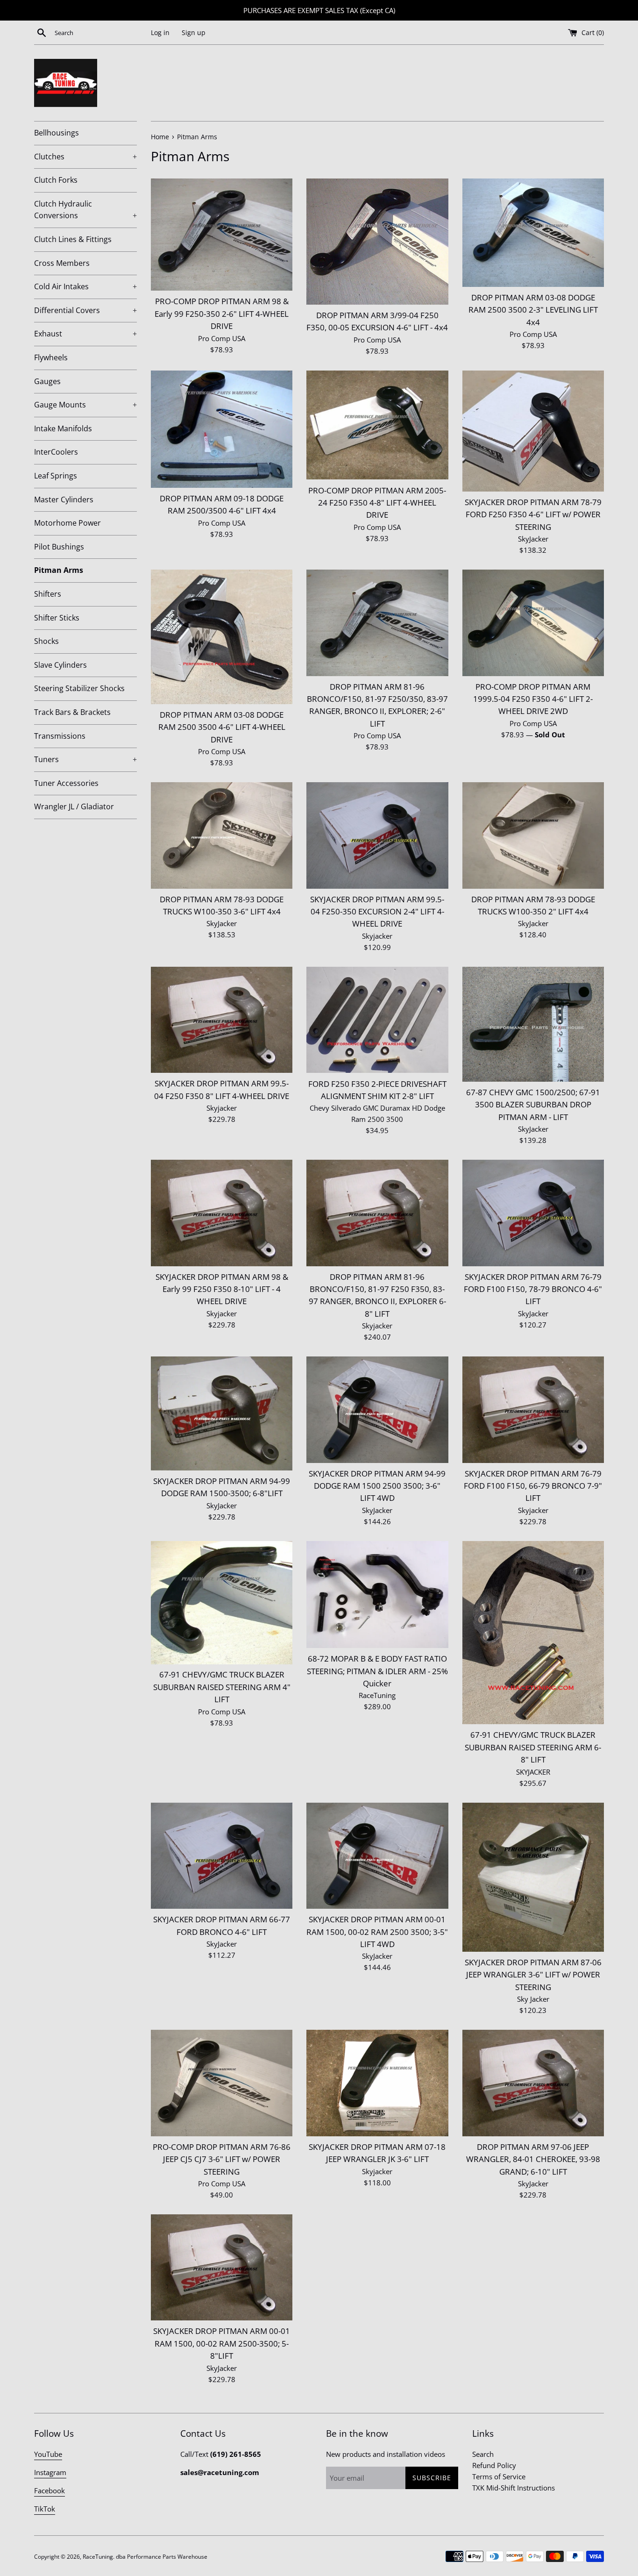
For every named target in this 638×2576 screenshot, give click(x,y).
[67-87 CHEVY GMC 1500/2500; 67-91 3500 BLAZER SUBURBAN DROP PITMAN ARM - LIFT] (533, 1024)
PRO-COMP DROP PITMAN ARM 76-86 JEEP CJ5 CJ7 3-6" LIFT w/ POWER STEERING (222, 2159)
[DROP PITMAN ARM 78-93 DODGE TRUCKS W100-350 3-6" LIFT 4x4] (222, 835)
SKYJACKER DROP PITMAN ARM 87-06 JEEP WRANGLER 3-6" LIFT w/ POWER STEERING (533, 1975)
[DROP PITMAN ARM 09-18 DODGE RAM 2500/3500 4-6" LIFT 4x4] (222, 429)
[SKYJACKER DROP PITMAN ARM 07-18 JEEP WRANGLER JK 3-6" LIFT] (377, 2083)
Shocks (46, 641)
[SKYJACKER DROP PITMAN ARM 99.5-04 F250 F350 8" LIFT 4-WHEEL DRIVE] (222, 1020)
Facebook (50, 2490)
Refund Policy (494, 2465)
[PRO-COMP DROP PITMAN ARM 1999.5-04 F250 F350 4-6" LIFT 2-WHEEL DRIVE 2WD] (533, 623)
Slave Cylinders (60, 665)
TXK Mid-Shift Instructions (514, 2488)
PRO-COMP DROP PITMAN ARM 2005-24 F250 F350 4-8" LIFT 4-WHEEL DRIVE (377, 503)
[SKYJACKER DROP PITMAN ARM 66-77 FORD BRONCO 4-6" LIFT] (222, 1856)
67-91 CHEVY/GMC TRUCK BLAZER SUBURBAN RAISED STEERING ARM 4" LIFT (222, 1687)
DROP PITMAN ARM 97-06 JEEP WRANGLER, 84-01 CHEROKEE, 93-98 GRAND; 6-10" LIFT (533, 2159)
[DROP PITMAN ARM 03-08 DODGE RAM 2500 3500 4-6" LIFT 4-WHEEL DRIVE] (222, 637)
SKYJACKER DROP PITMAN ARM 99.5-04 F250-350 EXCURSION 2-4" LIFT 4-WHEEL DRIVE (377, 912)
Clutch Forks (56, 180)
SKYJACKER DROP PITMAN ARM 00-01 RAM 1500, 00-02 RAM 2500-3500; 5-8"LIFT (222, 2343)
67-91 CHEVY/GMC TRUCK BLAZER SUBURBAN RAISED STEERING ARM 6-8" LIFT (533, 1747)
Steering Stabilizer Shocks (79, 688)
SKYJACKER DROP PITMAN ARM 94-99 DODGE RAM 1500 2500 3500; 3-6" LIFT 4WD (377, 1486)
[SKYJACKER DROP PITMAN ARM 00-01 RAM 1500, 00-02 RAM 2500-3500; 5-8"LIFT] (222, 2267)
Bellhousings (57, 133)
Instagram (50, 2472)
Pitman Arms (59, 570)
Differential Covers (85, 310)
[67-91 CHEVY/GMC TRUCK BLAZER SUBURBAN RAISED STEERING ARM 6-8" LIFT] (533, 1633)
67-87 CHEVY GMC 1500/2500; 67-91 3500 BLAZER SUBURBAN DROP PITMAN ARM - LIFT (533, 1105)
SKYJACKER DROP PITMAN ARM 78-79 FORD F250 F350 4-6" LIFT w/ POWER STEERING (533, 514)
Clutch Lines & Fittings (73, 239)
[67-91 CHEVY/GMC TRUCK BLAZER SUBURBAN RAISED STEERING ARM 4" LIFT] (222, 1603)
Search (483, 2454)
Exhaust (85, 334)
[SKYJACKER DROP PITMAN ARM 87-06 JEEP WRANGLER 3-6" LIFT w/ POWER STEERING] (533, 1877)
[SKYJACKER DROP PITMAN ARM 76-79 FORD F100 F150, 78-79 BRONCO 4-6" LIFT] (533, 1213)
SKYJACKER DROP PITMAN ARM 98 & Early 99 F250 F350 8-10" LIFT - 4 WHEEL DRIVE (222, 1289)
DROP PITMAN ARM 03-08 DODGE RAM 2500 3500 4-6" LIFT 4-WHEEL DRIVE (222, 727)
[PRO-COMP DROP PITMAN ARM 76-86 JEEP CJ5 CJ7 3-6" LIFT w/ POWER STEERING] (222, 2083)
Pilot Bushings (59, 547)
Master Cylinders (64, 500)
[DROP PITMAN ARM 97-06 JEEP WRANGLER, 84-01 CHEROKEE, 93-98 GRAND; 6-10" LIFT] (533, 2083)
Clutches (85, 157)
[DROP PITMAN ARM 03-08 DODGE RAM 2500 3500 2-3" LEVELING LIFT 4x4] (533, 233)
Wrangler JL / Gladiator (74, 806)
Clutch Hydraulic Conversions (85, 210)
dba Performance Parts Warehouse (162, 2557)
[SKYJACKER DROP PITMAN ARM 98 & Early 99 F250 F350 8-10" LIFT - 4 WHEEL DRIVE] (222, 1213)
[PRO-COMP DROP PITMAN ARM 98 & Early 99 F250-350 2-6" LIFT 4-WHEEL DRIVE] (222, 235)
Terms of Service (499, 2476)
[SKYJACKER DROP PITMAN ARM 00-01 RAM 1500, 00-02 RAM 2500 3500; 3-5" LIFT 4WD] (377, 1856)
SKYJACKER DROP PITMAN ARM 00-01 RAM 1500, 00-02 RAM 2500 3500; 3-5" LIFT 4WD (377, 1932)
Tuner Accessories (66, 783)
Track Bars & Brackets (72, 712)
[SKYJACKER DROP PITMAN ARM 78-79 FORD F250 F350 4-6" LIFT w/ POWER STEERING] (533, 431)
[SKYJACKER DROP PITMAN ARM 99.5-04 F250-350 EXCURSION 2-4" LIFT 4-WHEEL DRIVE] (377, 835)
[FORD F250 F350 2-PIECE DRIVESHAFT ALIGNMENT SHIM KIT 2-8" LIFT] (377, 1020)
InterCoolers (56, 452)
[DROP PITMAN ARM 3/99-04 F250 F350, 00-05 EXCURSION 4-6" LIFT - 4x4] (377, 242)
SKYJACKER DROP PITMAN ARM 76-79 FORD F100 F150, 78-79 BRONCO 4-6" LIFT (533, 1289)
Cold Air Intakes (85, 286)
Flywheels (51, 357)
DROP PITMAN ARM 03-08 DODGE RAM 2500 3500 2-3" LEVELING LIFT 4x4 (533, 310)
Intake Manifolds (63, 428)
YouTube (48, 2454)
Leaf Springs (56, 476)
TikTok (45, 2509)
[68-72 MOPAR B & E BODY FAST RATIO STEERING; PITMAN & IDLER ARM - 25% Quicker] (377, 1595)
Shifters (48, 594)
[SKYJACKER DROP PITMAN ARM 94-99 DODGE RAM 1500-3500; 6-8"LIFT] (222, 1413)
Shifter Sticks (57, 618)
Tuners (85, 759)
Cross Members (62, 263)
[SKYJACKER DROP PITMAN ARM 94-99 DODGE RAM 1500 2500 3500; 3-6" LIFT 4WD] (377, 1409)
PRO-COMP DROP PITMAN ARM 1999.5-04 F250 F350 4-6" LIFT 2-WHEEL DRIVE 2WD (533, 699)
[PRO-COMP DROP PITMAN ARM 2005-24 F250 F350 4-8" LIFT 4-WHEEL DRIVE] (377, 425)
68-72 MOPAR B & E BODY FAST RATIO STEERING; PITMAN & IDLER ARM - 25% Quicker (377, 1671)
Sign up (194, 33)
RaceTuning (98, 2557)
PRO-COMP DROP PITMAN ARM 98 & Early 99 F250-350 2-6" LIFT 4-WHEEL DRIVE (222, 314)
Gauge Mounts (85, 405)
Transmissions (60, 736)
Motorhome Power (67, 523)
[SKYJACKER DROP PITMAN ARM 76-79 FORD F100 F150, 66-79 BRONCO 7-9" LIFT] (533, 1409)
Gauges (47, 381)
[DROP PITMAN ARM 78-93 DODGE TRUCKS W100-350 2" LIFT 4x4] (533, 835)
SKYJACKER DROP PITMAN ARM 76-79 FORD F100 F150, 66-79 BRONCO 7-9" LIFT (533, 1486)
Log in (160, 33)
